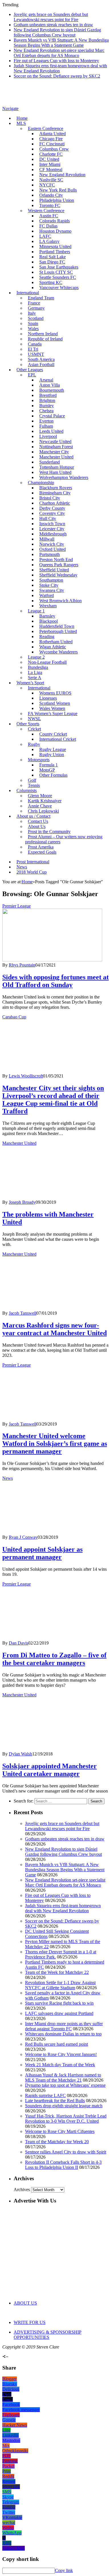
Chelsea (46, 411)
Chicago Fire (51, 139)
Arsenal (46, 380)
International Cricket (58, 739)
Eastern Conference (46, 128)
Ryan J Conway (23, 1537)
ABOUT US (25, 2303)
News (22, 867)
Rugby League (53, 749)
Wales (33, 329)
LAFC (45, 236)
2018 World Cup (32, 872)
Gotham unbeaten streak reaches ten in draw (53, 25)
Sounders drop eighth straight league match (64, 2106)
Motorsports (39, 760)
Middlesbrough (53, 534)
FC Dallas (48, 226)
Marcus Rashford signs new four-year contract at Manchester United (55, 1329)
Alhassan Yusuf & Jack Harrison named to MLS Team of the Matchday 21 (63, 2077)
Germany (36, 308)
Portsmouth (50, 554)
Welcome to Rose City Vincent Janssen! (61, 2054)
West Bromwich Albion (60, 601)
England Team (41, 298)
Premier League (17, 906)
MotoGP (47, 770)
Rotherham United (56, 642)
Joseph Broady (22, 1202)
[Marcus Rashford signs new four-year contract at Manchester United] (52, 1308)
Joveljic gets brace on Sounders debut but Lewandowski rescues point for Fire (51, 17)
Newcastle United (55, 441)
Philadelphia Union (57, 200)
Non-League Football (47, 662)
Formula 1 (49, 765)
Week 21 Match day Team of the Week (60, 2065)
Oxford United (53, 549)
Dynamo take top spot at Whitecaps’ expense (65, 2085)
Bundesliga (38, 667)
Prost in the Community (49, 832)
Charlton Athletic (55, 503)
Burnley (47, 406)
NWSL (34, 719)
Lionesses (48, 698)
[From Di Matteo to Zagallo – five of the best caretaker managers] (52, 1638)
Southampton (51, 580)
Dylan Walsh (20, 1754)
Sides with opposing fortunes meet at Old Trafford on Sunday (55, 981)
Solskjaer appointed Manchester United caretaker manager (50, 1770)
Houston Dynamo (55, 231)
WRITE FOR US (30, 2322)
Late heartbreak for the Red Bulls (55, 2101)
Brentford (48, 395)
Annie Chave (40, 806)
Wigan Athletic (53, 647)
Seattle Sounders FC (58, 277)
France (34, 303)
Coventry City (52, 513)
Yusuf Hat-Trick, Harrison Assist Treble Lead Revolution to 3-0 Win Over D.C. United (66, 2119)
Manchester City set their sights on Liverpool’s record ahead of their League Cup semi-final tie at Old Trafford (53, 1100)
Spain (33, 323)
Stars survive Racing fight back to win (59, 2003)
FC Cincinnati (52, 144)
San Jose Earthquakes (59, 267)
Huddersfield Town (57, 626)
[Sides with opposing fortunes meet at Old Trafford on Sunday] (52, 960)
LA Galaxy (49, 241)
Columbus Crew (54, 149)
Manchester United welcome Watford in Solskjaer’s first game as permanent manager (55, 1444)
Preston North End (56, 560)
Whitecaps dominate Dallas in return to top (63, 2034)
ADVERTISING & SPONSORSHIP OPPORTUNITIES (48, 2335)
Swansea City (52, 590)
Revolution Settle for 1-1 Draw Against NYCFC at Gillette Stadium (60, 1985)
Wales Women (52, 708)
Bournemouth (52, 390)
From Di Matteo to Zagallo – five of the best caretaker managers (54, 1659)
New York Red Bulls (58, 190)
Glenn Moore (40, 796)
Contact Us (38, 821)
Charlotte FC (51, 154)
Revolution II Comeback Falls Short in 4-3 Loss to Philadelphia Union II (63, 2165)
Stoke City (49, 585)
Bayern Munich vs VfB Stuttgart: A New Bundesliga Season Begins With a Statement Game (61, 43)
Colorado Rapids (55, 221)
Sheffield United (54, 570)
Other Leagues (30, 370)
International (28, 293)
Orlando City (51, 195)
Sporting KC (51, 282)
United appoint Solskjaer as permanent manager (42, 1553)
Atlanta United (53, 134)
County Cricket (53, 734)
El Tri (33, 349)
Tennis (34, 785)
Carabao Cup (14, 1017)
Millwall (47, 539)
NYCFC (47, 185)
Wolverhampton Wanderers (64, 477)
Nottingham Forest (56, 447)
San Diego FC (52, 262)
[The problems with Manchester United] (52, 1197)
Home (22, 118)
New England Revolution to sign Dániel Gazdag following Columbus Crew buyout (57, 32)
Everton (46, 421)
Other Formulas (53, 775)
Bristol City (50, 498)
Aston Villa (50, 385)
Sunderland (50, 462)
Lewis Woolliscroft (26, 1076)
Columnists (27, 790)
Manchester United (56, 457)
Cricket (34, 729)
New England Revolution (62, 175)
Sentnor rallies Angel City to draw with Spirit (66, 2152)
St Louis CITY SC (56, 272)
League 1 (36, 611)
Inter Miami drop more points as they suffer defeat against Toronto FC (64, 2026)
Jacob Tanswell (23, 1313)
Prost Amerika (41, 847)
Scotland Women (55, 703)
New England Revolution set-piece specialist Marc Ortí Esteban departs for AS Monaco (59, 53)
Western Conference (46, 211)
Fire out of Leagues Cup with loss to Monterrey (56, 61)
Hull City (48, 518)
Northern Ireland (43, 334)
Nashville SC (51, 180)
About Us (37, 826)
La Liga (35, 672)
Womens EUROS (55, 693)
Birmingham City (55, 493)
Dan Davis (18, 1643)
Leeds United (51, 431)
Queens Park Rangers (59, 565)
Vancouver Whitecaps (59, 288)
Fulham (46, 426)
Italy (32, 313)
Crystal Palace (52, 416)
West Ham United (55, 472)
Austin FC (49, 216)
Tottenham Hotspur (57, 467)
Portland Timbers (55, 252)
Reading (47, 637)
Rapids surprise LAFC (45, 2095)
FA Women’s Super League (53, 713)
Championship (41, 483)
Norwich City (52, 544)
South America (41, 359)
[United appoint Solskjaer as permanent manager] (52, 1532)
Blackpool (49, 621)
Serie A (35, 678)
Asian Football (41, 365)
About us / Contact (33, 816)
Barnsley (47, 616)
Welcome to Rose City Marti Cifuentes (60, 2131)
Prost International (33, 862)
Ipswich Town (52, 524)
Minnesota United (55, 246)
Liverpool (48, 436)
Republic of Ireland (45, 339)
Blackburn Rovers (56, 488)
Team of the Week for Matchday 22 (57, 1972)
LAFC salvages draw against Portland (59, 2013)
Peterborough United (58, 631)
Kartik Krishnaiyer (45, 801)
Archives (22, 2190)
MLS (21, 123)
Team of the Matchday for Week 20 (57, 2142)
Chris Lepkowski (43, 811)
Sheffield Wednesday (58, 575)
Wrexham (48, 606)
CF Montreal (51, 169)
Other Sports (28, 724)
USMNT (36, 354)
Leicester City (52, 529)
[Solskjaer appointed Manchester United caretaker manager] (52, 1749)
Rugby (34, 744)
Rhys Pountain (22, 965)
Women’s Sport (30, 683)
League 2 (36, 657)
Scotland (36, 318)
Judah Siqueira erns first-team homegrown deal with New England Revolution (63, 1908)
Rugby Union (52, 755)
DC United (49, 159)
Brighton (47, 400)
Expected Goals (42, 852)
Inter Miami (50, 164)
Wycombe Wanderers (58, 652)
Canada (35, 344)
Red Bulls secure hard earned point (56, 2044)
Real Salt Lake (53, 257)
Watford (47, 595)
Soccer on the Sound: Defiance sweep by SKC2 (57, 76)
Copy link (64, 2570)
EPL (32, 375)
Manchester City (54, 452)
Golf (32, 780)
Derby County (52, 508)
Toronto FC (50, 205)
